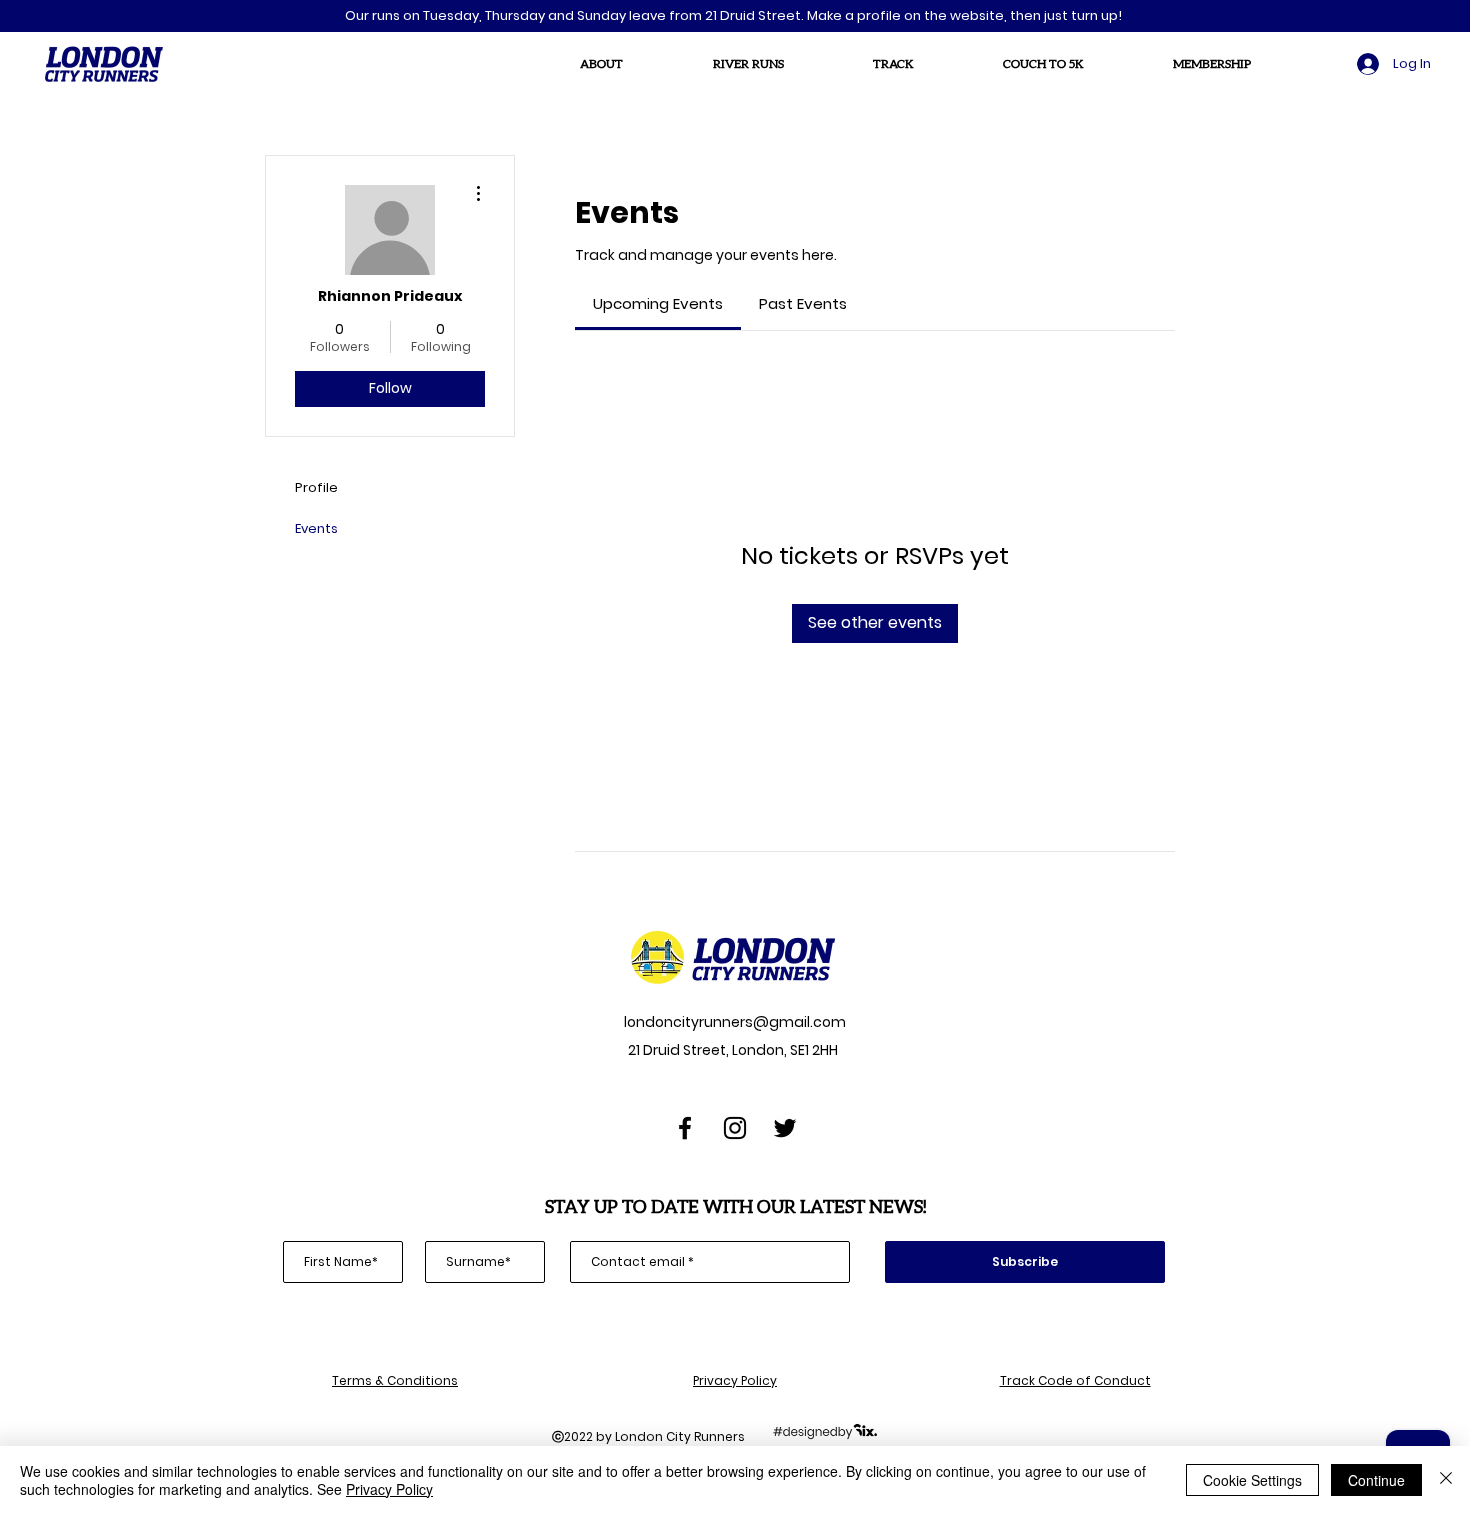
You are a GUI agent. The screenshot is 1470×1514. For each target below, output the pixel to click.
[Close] (1446, 1480)
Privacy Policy (735, 1380)
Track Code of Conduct (1075, 1380)
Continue (1376, 1480)
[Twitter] (785, 1128)
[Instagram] (735, 1128)
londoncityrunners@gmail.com (733, 1022)
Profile (316, 487)
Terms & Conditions (395, 1380)
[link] (658, 303)
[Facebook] (685, 1128)
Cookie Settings (1252, 1480)
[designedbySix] (825, 1431)
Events (316, 528)
